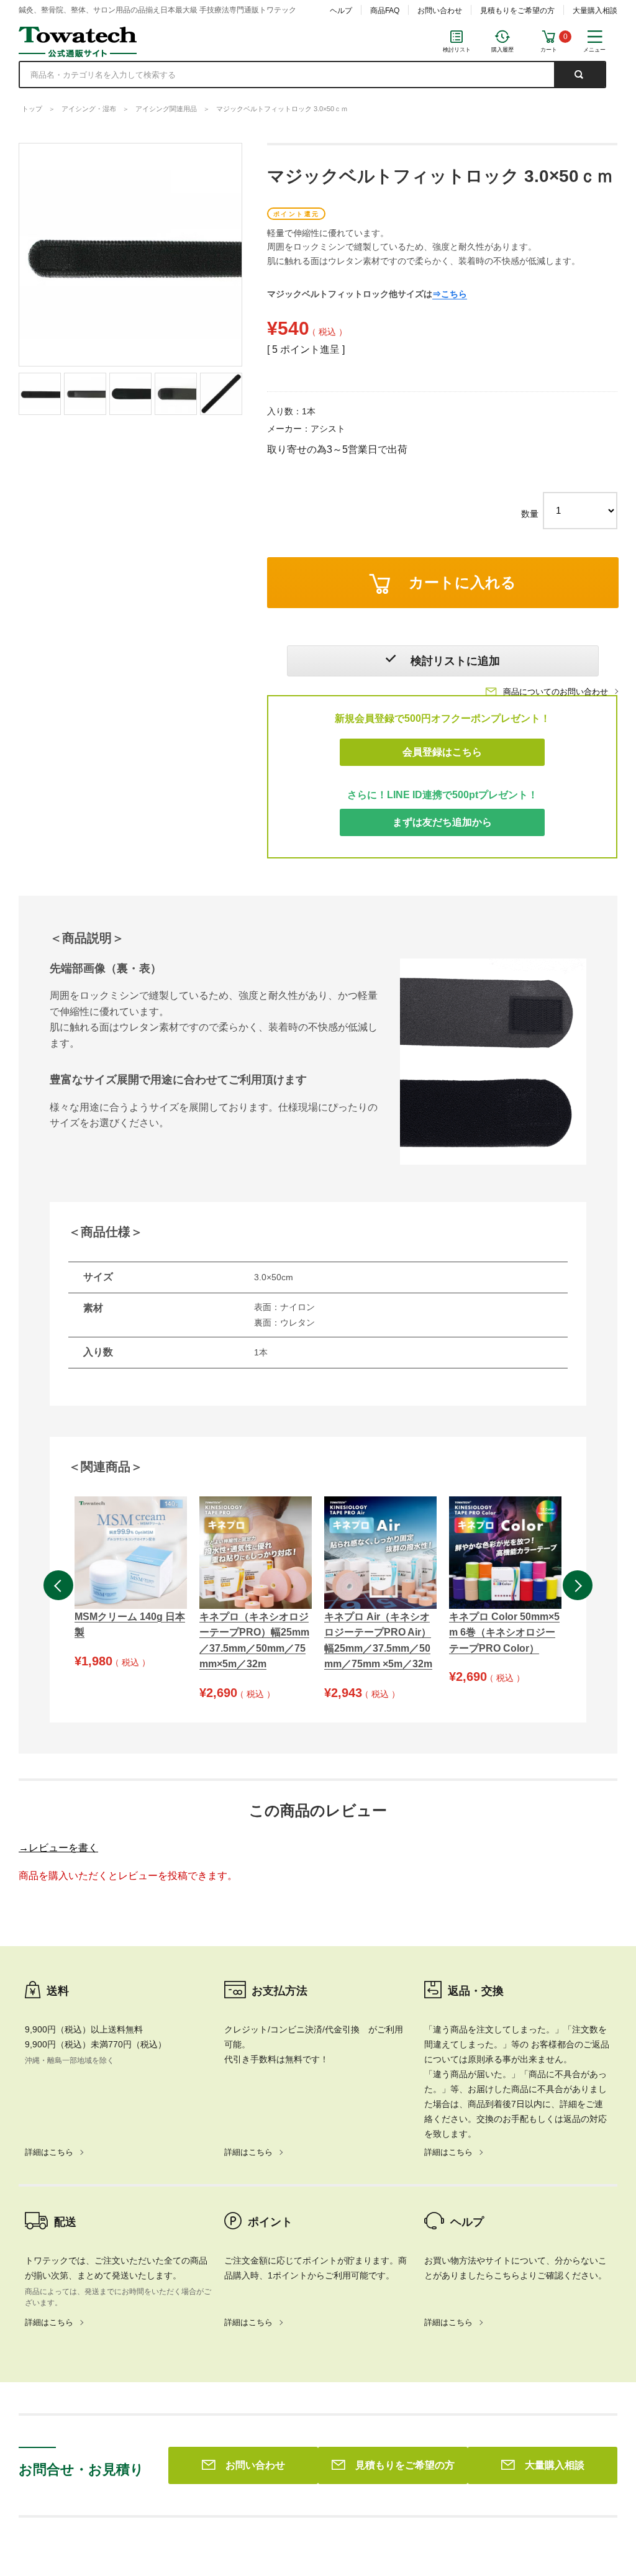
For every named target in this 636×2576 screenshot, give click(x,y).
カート (549, 50)
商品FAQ (385, 11)
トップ (32, 109)
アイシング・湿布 (89, 109)
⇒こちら (450, 294)
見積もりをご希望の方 (517, 11)
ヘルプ (341, 11)
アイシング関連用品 (166, 109)
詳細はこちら (49, 2152)
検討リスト (457, 50)
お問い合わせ (440, 11)
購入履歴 (502, 50)
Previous (58, 1585)
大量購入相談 (595, 11)
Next (578, 1585)
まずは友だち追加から (442, 822)
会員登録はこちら (442, 752)
